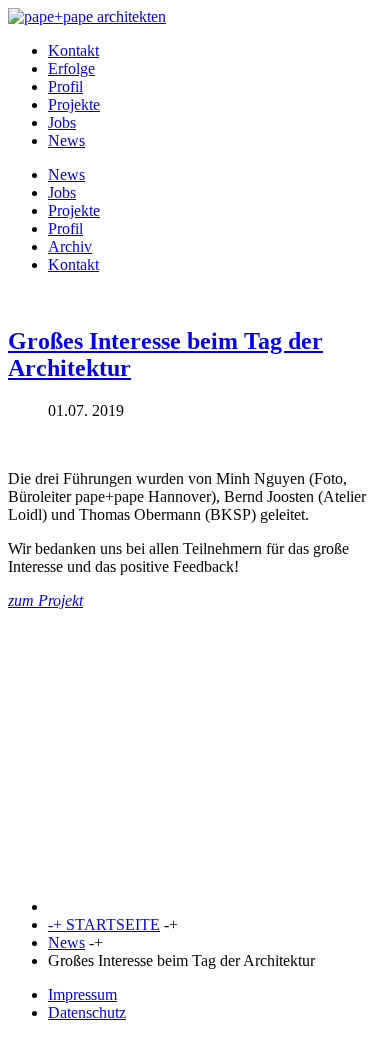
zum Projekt (45, 600)
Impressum (82, 994)
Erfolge (71, 68)
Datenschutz (87, 1012)
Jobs (62, 122)
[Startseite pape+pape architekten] (87, 16)
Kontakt (73, 50)
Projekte (74, 104)
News (66, 140)
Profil (65, 86)
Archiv (70, 246)
